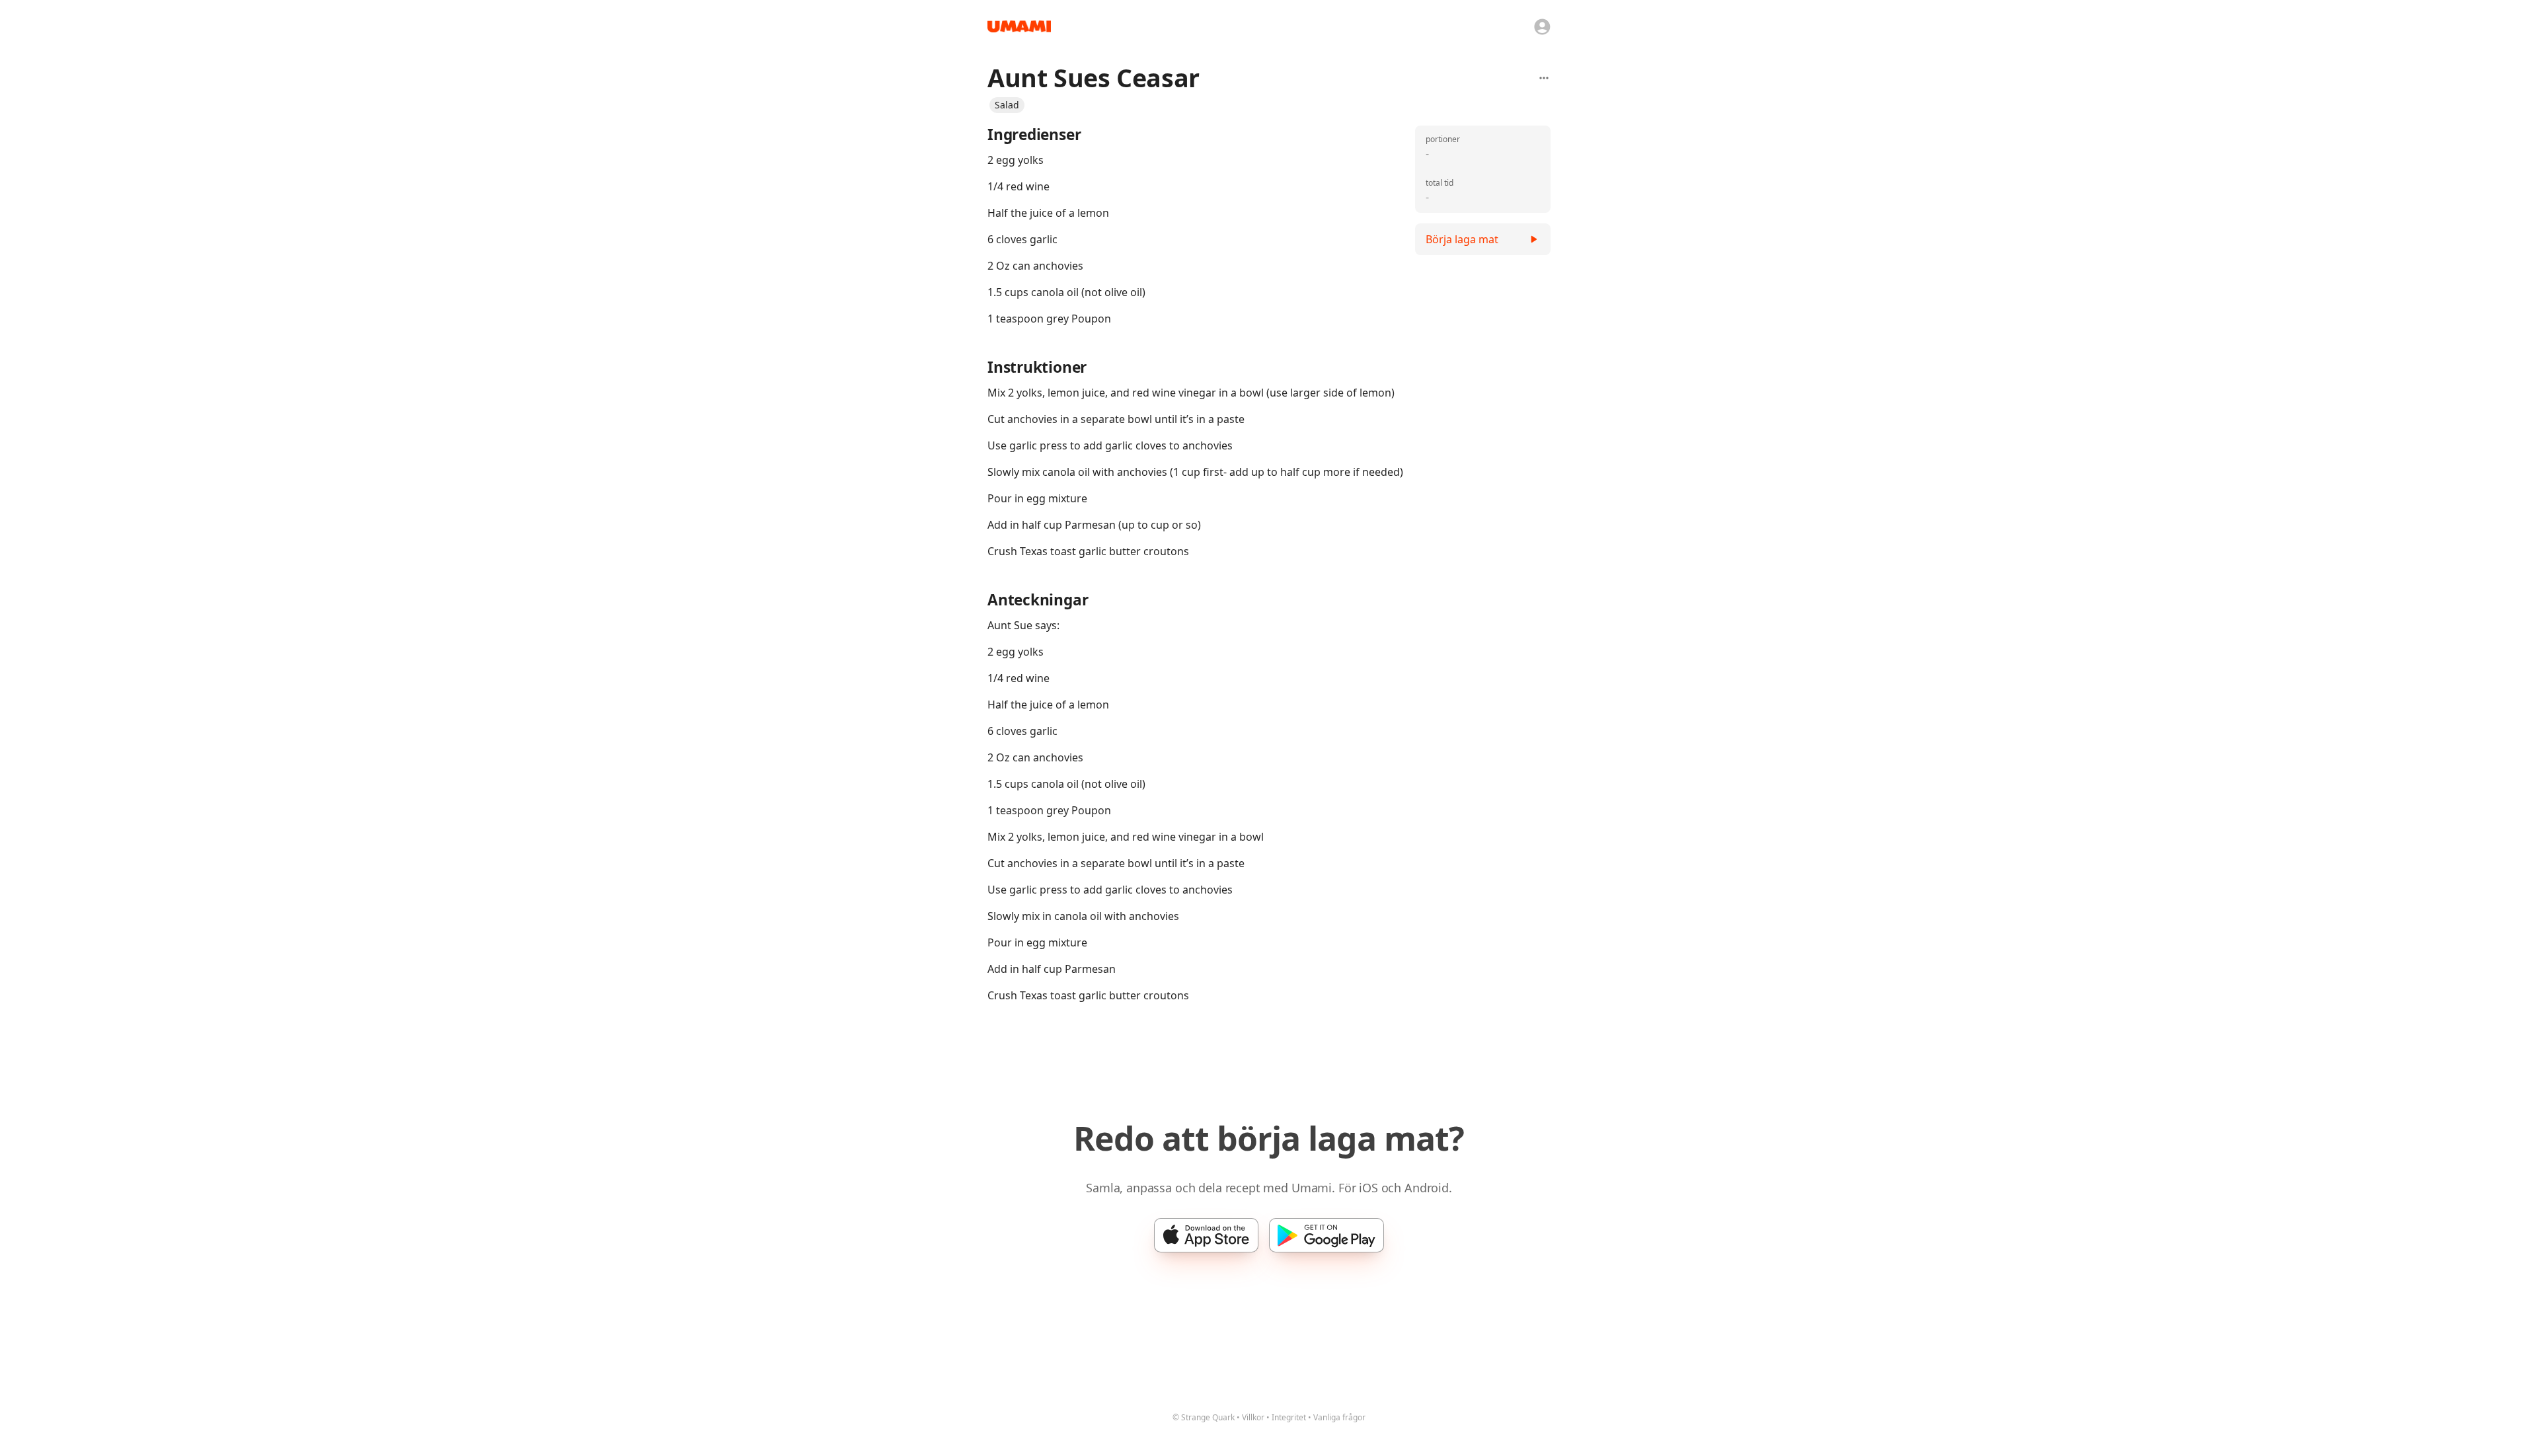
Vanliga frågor (1339, 1417)
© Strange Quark (1204, 1417)
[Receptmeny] (1544, 78)
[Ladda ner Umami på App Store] (1206, 1235)
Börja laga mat (1462, 239)
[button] (1007, 105)
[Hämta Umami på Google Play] (1327, 1235)
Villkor (1253, 1417)
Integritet (1289, 1417)
